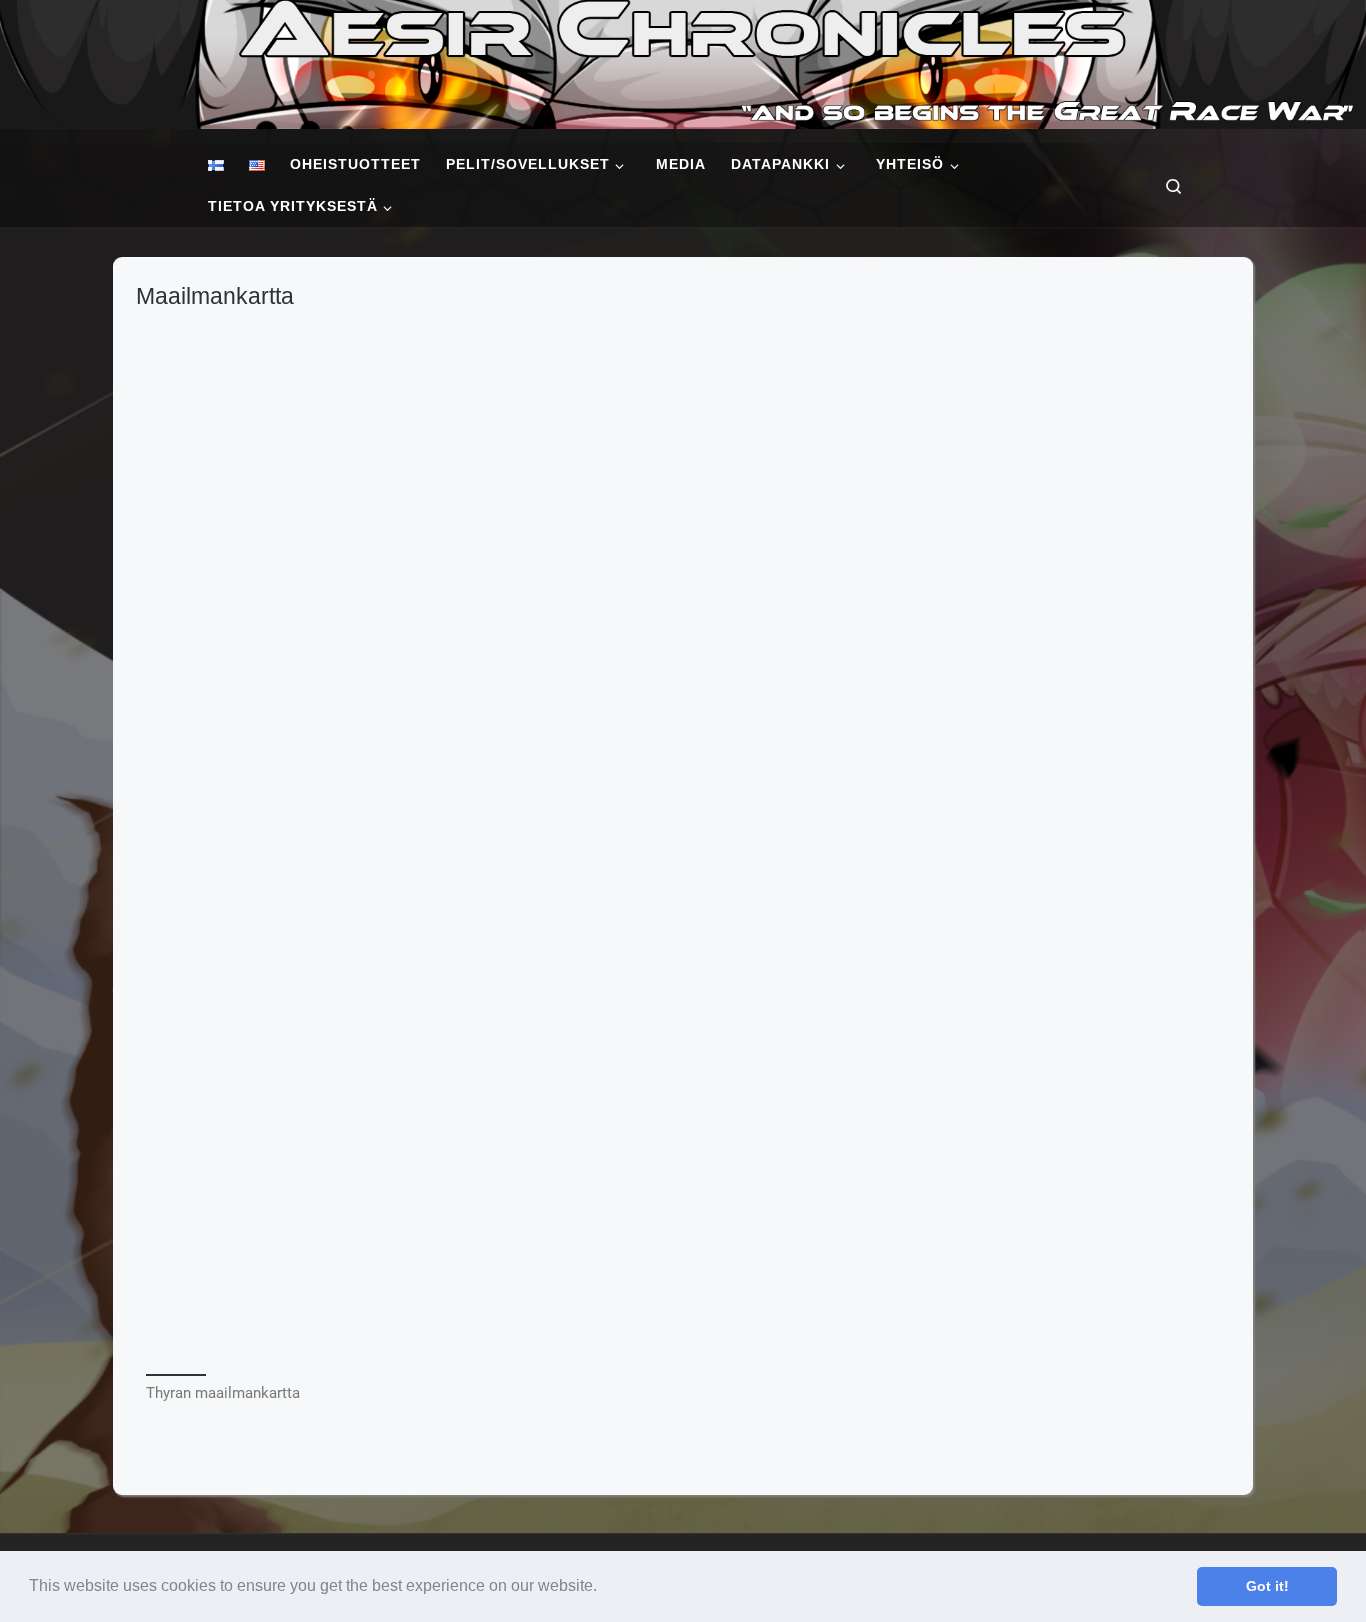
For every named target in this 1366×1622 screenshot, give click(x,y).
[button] (604, 1588)
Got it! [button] (1267, 1586)
